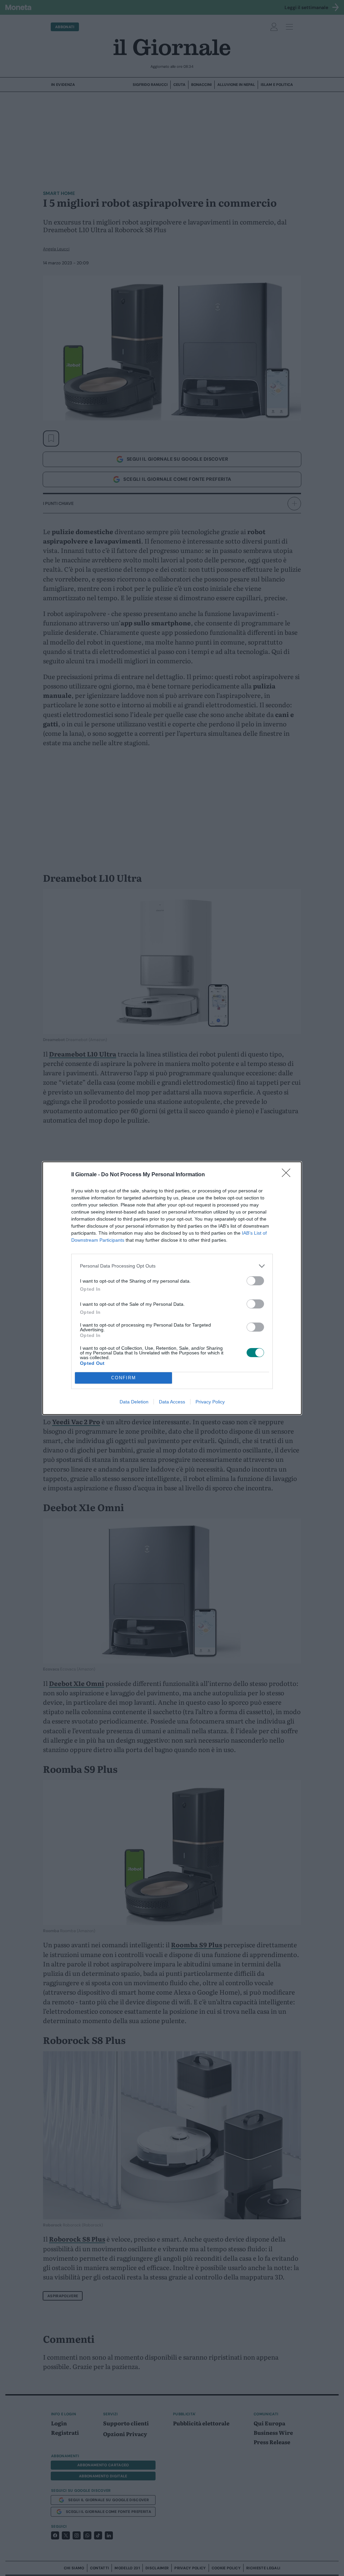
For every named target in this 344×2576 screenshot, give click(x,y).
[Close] (288, 1175)
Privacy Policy (210, 1402)
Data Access (172, 1402)
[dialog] (172, 1288)
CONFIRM (124, 1378)
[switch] (255, 1281)
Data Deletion (134, 1402)
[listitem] (172, 1266)
